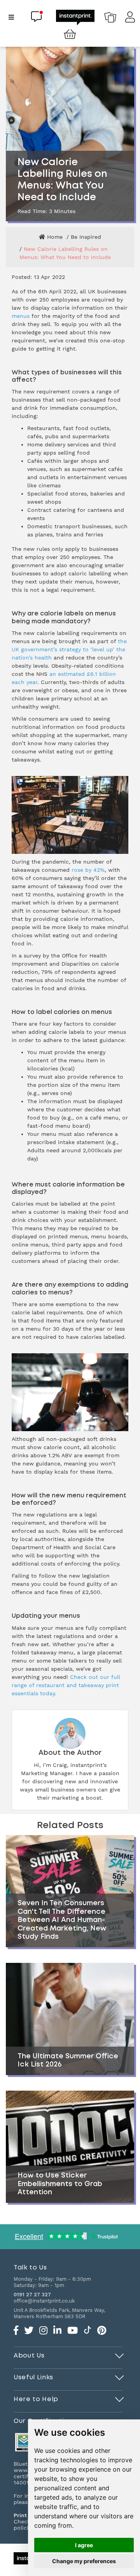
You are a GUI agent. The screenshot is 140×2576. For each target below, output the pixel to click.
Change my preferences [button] (84, 2561)
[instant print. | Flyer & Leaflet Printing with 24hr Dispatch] (75, 17)
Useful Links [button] (33, 2377)
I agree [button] (84, 2545)
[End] (120, 2354)
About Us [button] (29, 2356)
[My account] (130, 19)
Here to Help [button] (36, 2399)
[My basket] (70, 35)
